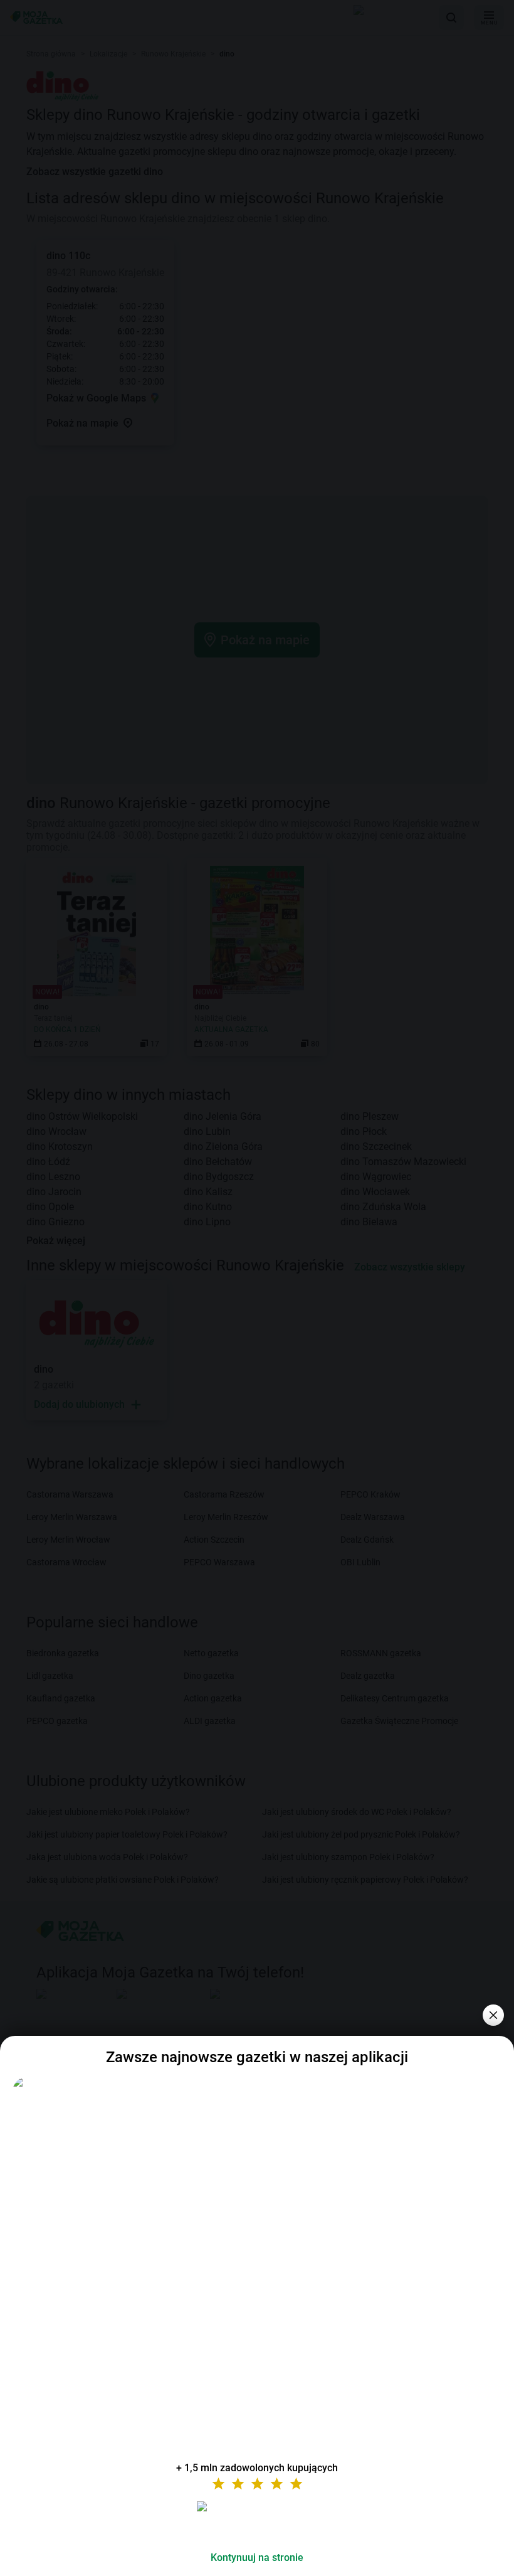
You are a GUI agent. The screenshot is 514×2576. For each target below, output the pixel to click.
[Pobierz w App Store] (257, 2521)
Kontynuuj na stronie (257, 2557)
